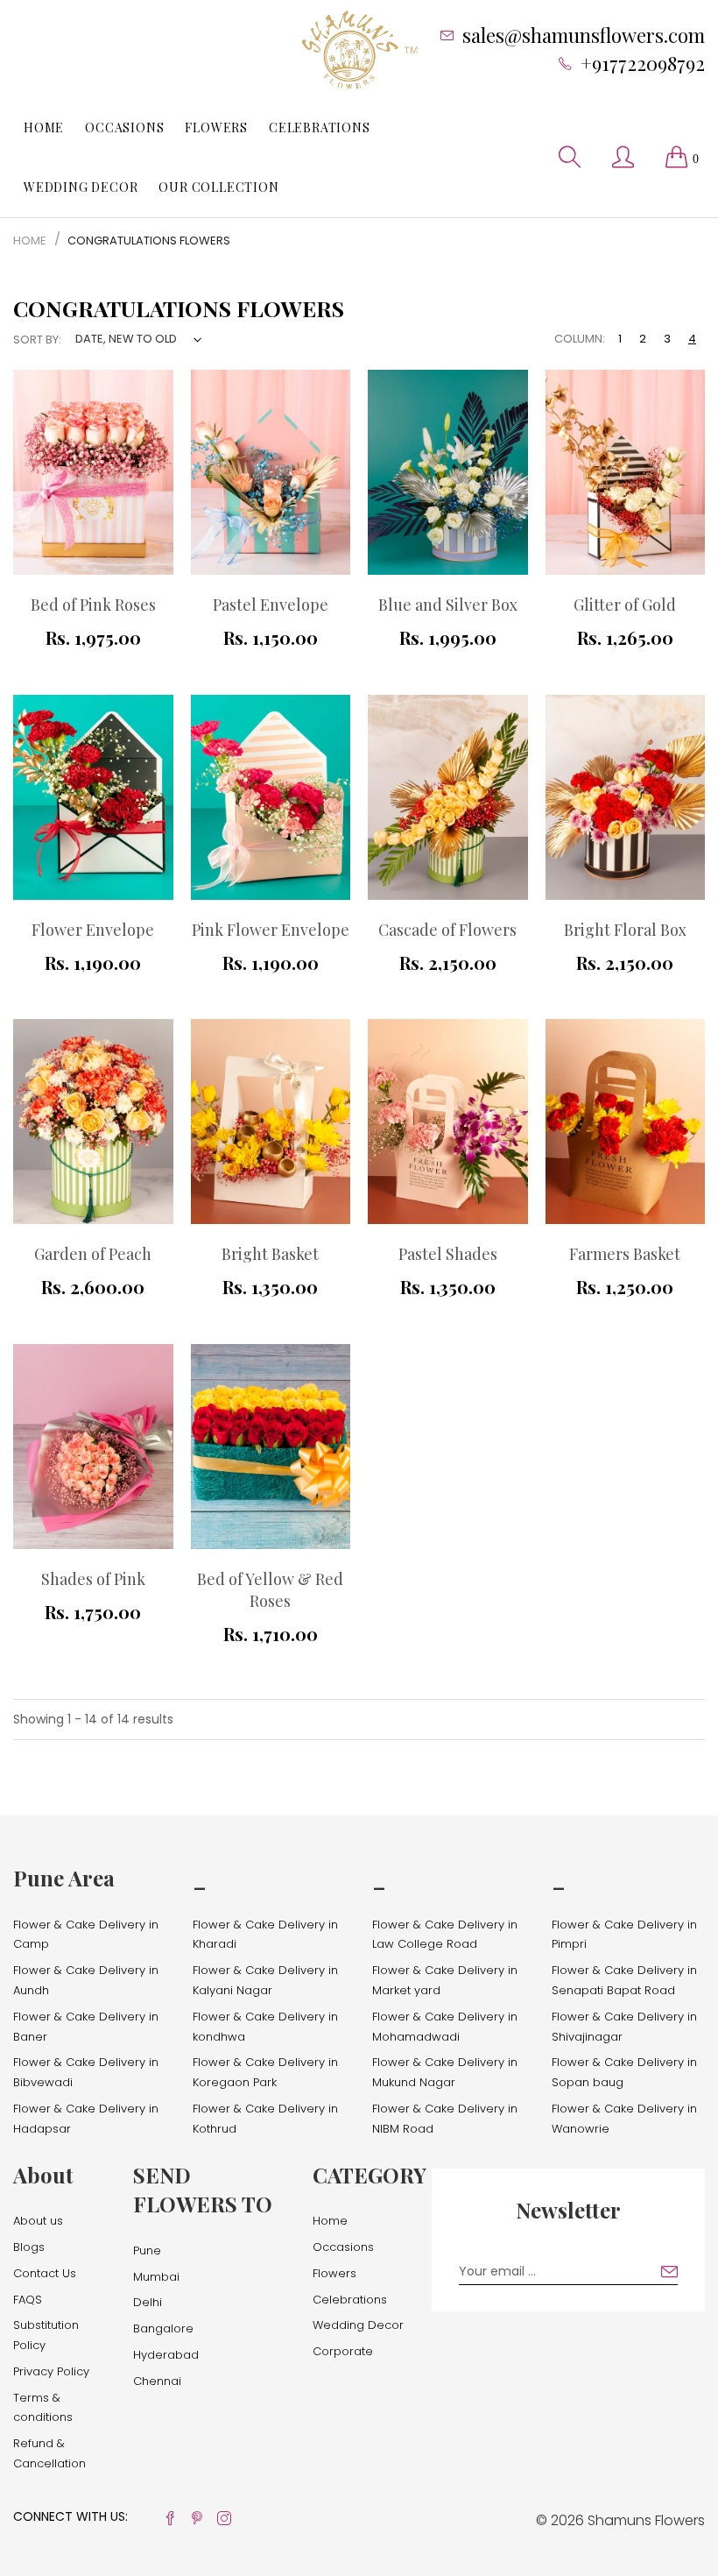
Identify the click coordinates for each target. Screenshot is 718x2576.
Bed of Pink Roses (93, 605)
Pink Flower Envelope (271, 930)
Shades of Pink (93, 1579)
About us (38, 2221)
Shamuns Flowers (646, 2520)
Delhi (148, 2302)
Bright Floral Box (625, 930)
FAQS (28, 2300)
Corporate (343, 2351)
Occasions (124, 127)
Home (44, 127)
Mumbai (156, 2277)
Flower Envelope (93, 930)
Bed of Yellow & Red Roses (270, 1590)
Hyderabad (166, 2355)
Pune (147, 2250)
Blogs (29, 2247)
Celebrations (320, 127)
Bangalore (163, 2328)
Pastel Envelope (271, 605)
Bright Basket (270, 1254)
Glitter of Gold (625, 605)
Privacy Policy (51, 2371)
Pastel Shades (448, 1254)
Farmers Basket (625, 1254)
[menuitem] (44, 128)
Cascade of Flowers (447, 930)
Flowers (216, 127)
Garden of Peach (93, 1254)
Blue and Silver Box (448, 605)
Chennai (157, 2381)
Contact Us (45, 2273)
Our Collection (218, 187)
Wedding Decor (81, 187)
